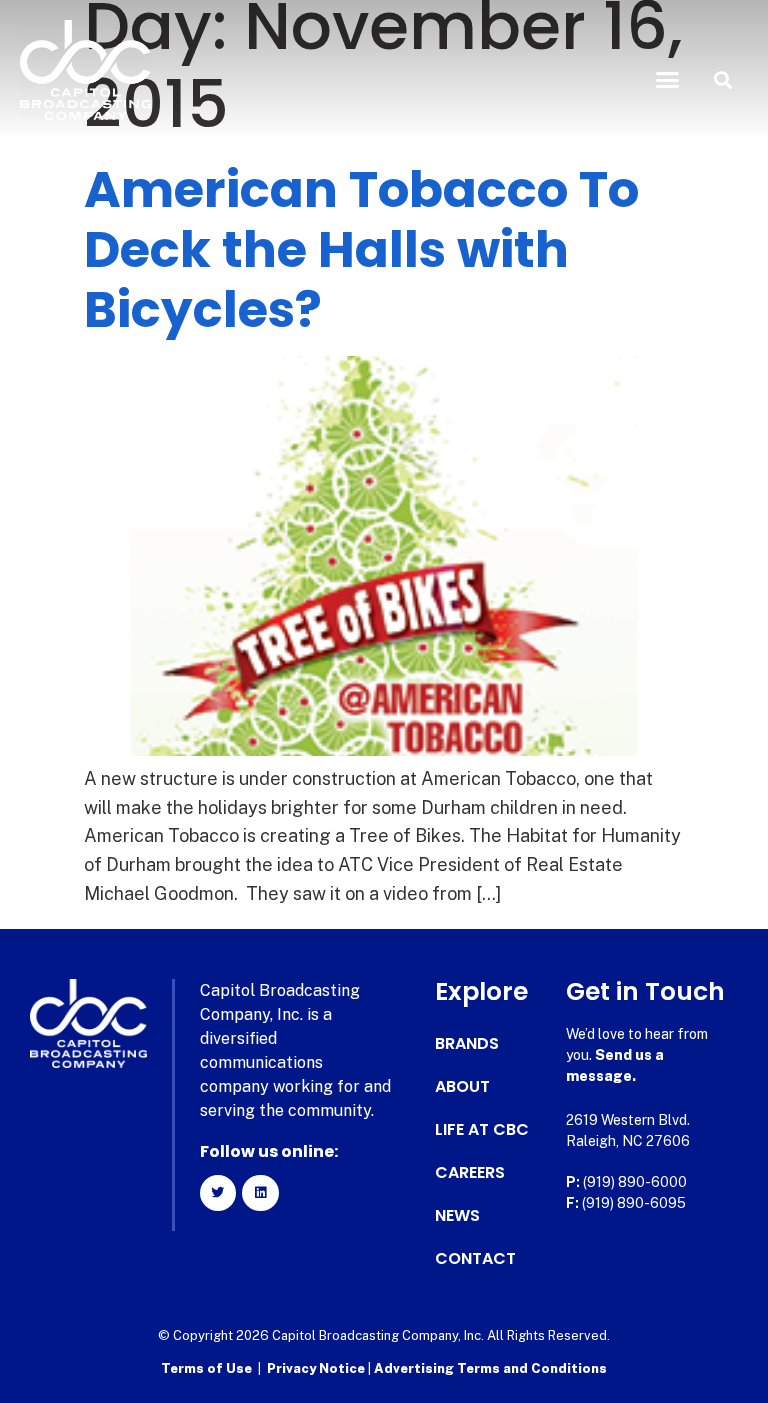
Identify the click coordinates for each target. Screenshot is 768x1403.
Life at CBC (482, 1130)
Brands (467, 1044)
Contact (475, 1259)
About (462, 1087)
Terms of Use (206, 1368)
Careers (470, 1173)
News (457, 1216)
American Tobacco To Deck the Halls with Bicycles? (361, 249)
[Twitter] (218, 1193)
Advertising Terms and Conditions (490, 1368)
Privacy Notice (317, 1368)
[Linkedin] (260, 1193)
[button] (668, 80)
